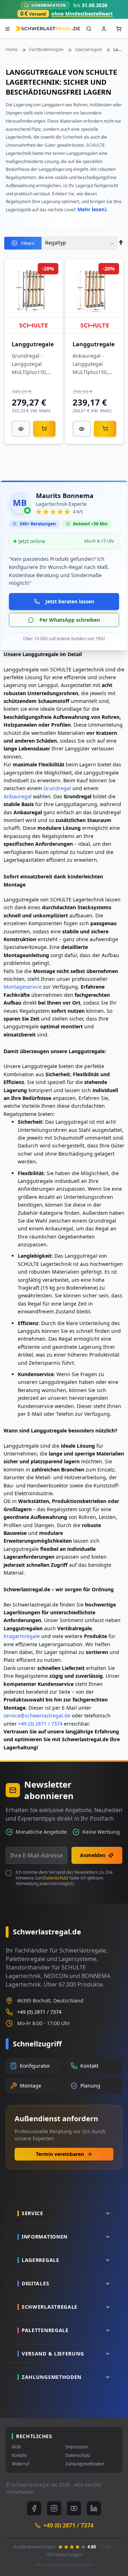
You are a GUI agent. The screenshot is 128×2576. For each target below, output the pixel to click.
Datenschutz (56, 1878)
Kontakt (19, 2455)
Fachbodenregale (46, 50)
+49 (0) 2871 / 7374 (40, 1724)
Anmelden (93, 1855)
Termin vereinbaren (60, 2154)
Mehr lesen (91, 209)
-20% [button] (48, 269)
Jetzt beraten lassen (70, 601)
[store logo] (48, 29)
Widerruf (20, 2464)
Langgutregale (33, 344)
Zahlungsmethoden (85, 2464)
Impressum (77, 2447)
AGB (16, 2447)
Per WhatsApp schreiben (70, 620)
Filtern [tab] (28, 243)
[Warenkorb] (44, 429)
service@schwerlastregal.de (37, 1716)
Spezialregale (89, 50)
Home (12, 50)
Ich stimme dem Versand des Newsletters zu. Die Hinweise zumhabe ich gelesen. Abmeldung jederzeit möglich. (64, 1878)
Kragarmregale (22, 1636)
